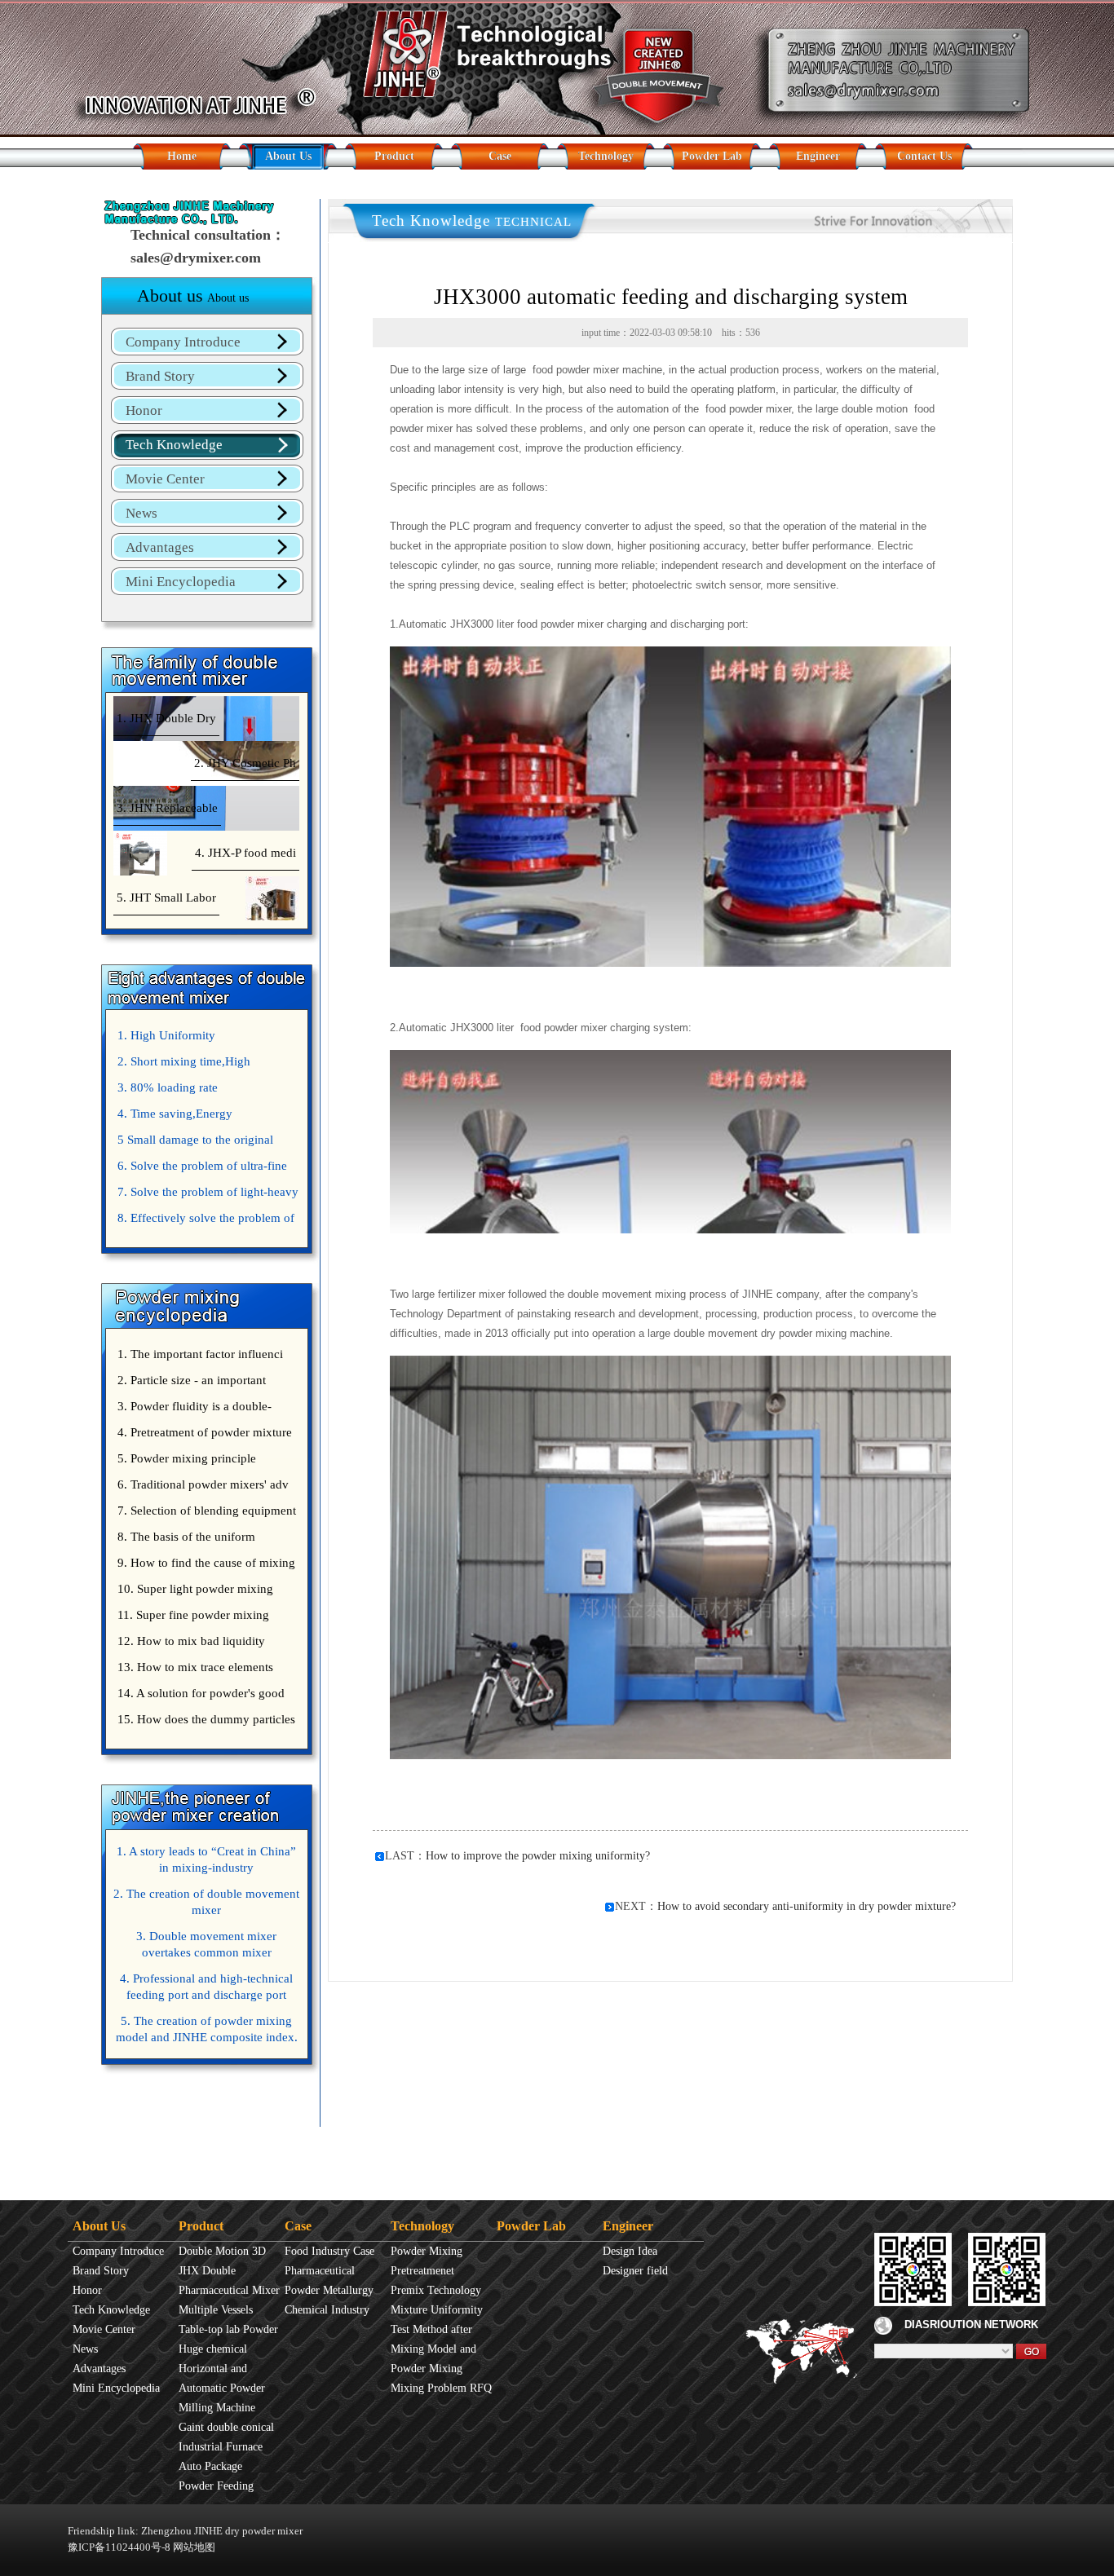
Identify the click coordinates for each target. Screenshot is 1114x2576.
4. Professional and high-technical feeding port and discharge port (206, 1987)
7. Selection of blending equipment (207, 1511)
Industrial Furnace (221, 2447)
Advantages (160, 547)
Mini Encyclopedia (181, 582)
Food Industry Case (329, 2251)
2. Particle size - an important (192, 1380)
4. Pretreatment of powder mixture (205, 1432)
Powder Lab (712, 156)
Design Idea (630, 2251)
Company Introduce (183, 342)
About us (193, 296)
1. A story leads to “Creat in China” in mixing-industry (206, 1859)
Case (500, 156)
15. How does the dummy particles (206, 1719)
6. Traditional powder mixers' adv (203, 1484)
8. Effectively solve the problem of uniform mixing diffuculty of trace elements (204, 1221)
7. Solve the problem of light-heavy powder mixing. (206, 1195)
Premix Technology (436, 2290)
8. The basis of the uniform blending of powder (184, 1540)
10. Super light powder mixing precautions (193, 1592)
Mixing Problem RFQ (441, 2388)
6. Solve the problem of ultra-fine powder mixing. (200, 1169)
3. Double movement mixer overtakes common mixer (206, 1944)
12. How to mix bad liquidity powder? (189, 1644)
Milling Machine (217, 2408)
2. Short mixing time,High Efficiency (182, 1065)
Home (182, 156)
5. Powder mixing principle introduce (185, 1462)
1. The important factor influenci (200, 1354)
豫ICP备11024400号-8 (119, 2547)
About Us (288, 156)
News (141, 513)
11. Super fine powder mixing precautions (191, 1618)
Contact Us (924, 156)
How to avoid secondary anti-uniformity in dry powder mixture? (807, 1906)
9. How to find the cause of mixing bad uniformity (204, 1566)
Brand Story (160, 376)
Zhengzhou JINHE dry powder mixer (222, 2531)
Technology (606, 156)
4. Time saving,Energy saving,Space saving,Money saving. (205, 1117)
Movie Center (165, 479)
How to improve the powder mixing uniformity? (538, 1856)
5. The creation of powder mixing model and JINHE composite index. (207, 2029)
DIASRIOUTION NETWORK (971, 2325)
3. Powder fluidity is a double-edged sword (192, 1409)
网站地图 (194, 2547)
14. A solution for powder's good (201, 1693)
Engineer (818, 156)
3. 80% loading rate (168, 1087)
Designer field (635, 2271)
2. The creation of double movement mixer (206, 1902)
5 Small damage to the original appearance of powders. (193, 1143)
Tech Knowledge (174, 445)
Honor (144, 410)
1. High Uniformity (166, 1035)
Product (394, 156)
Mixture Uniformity (437, 2310)
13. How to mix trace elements (195, 1667)
